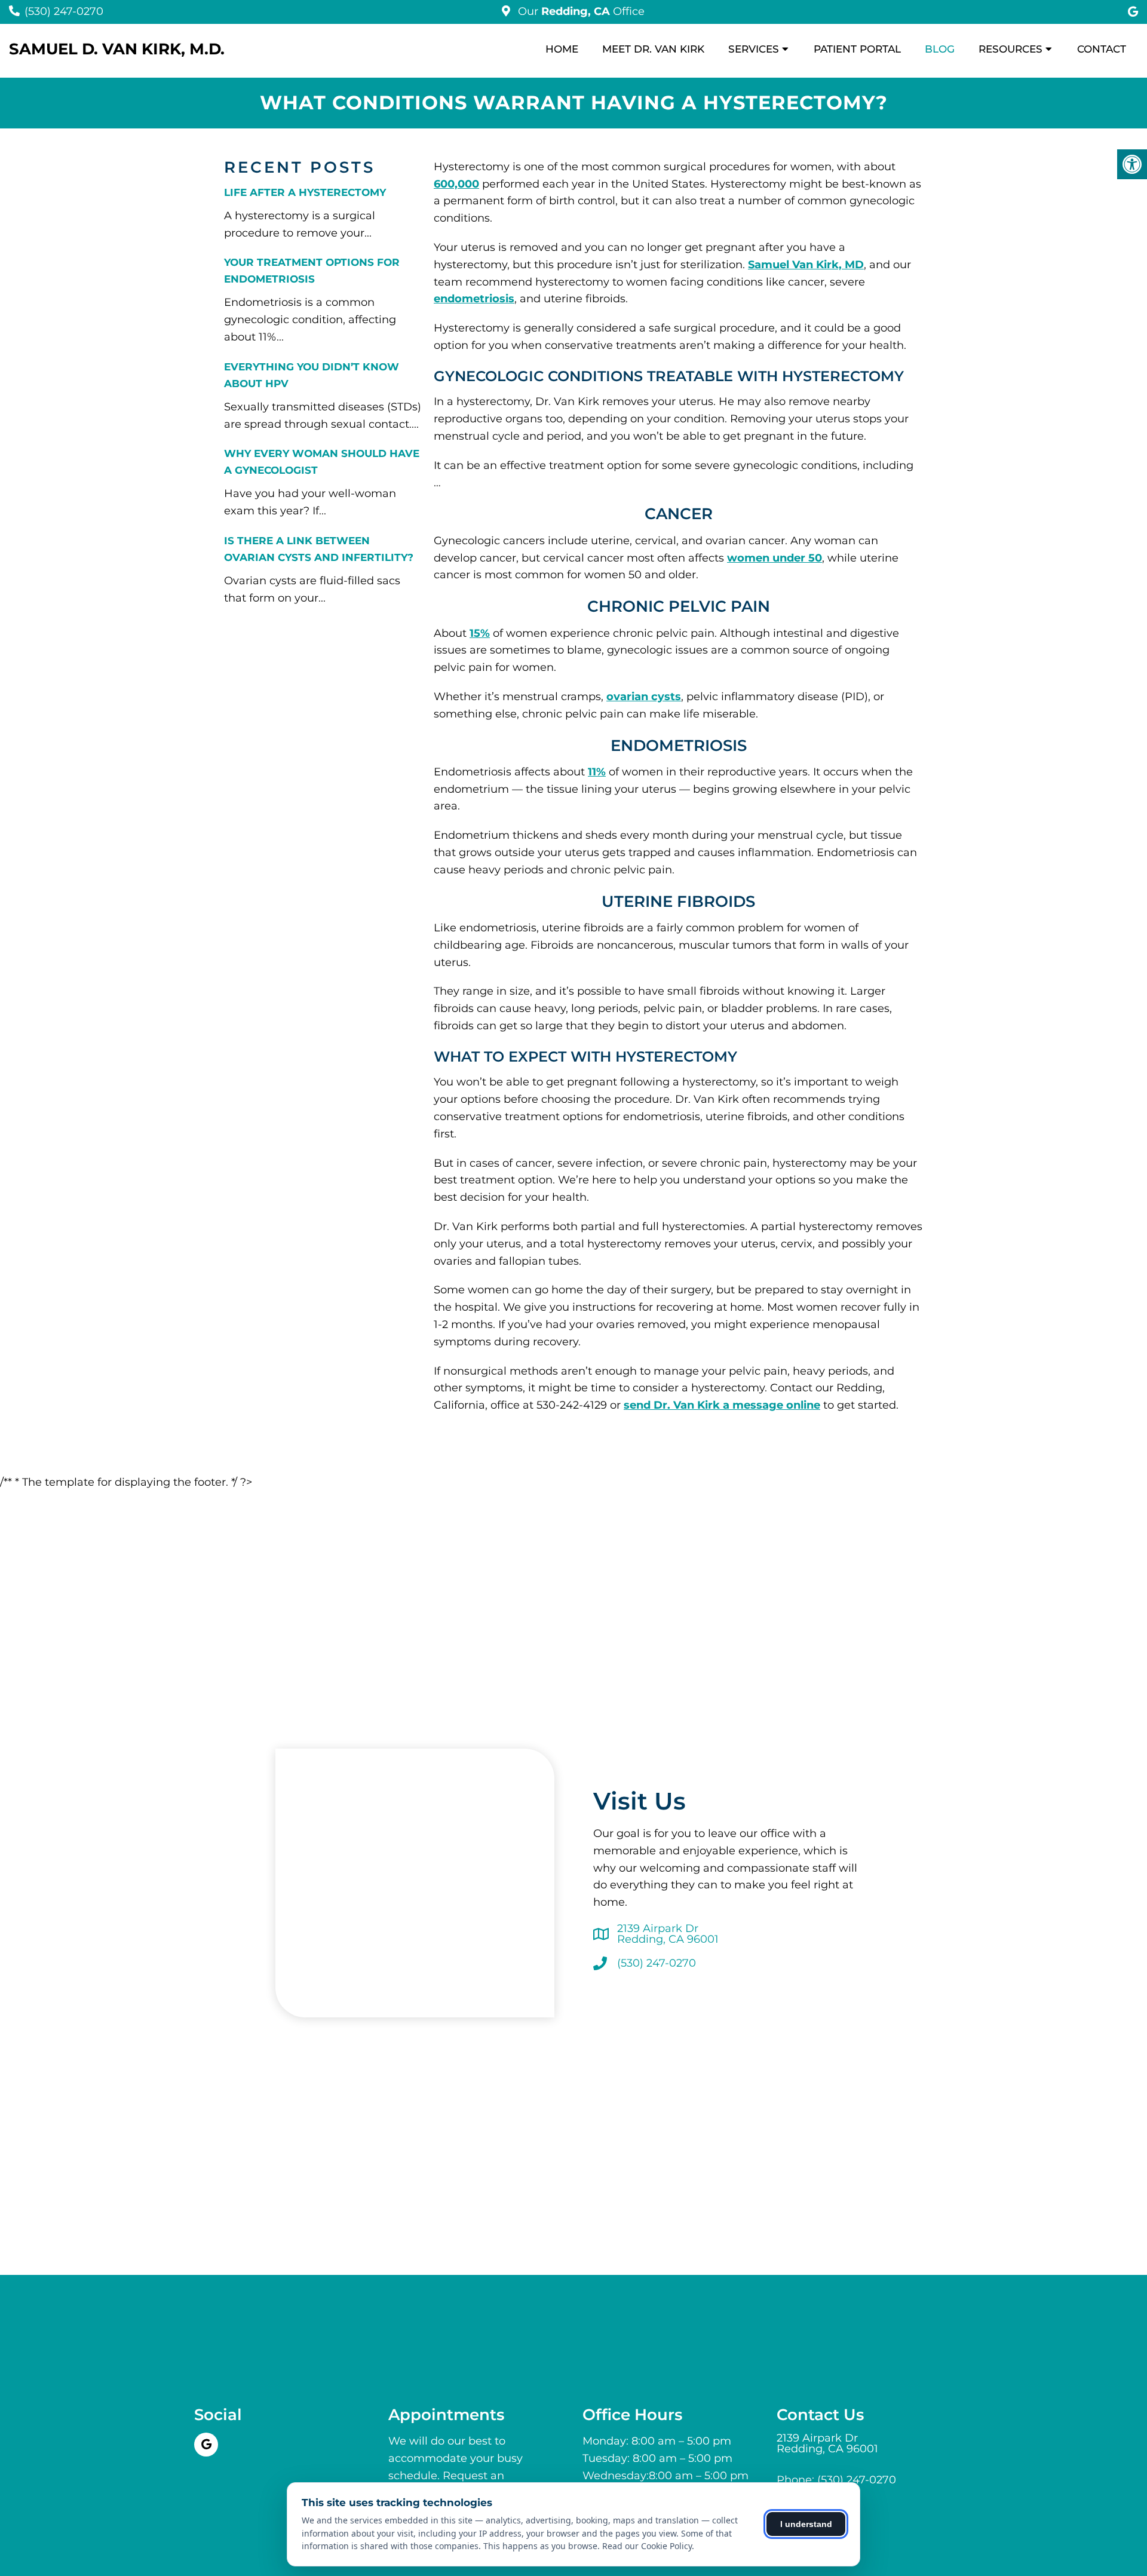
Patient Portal (857, 49)
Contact (1102, 49)
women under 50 (775, 558)
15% (480, 633)
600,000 (456, 184)
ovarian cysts (644, 697)
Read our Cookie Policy (647, 2546)
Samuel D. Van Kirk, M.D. (117, 49)
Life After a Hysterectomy (305, 192)
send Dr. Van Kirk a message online (722, 1405)
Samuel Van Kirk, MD (806, 265)
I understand (806, 2524)
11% (597, 772)
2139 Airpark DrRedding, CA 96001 (668, 1934)
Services (754, 49)
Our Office (580, 11)
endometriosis (474, 299)
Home (562, 49)
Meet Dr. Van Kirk (653, 49)
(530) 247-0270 (64, 11)
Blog (940, 49)
